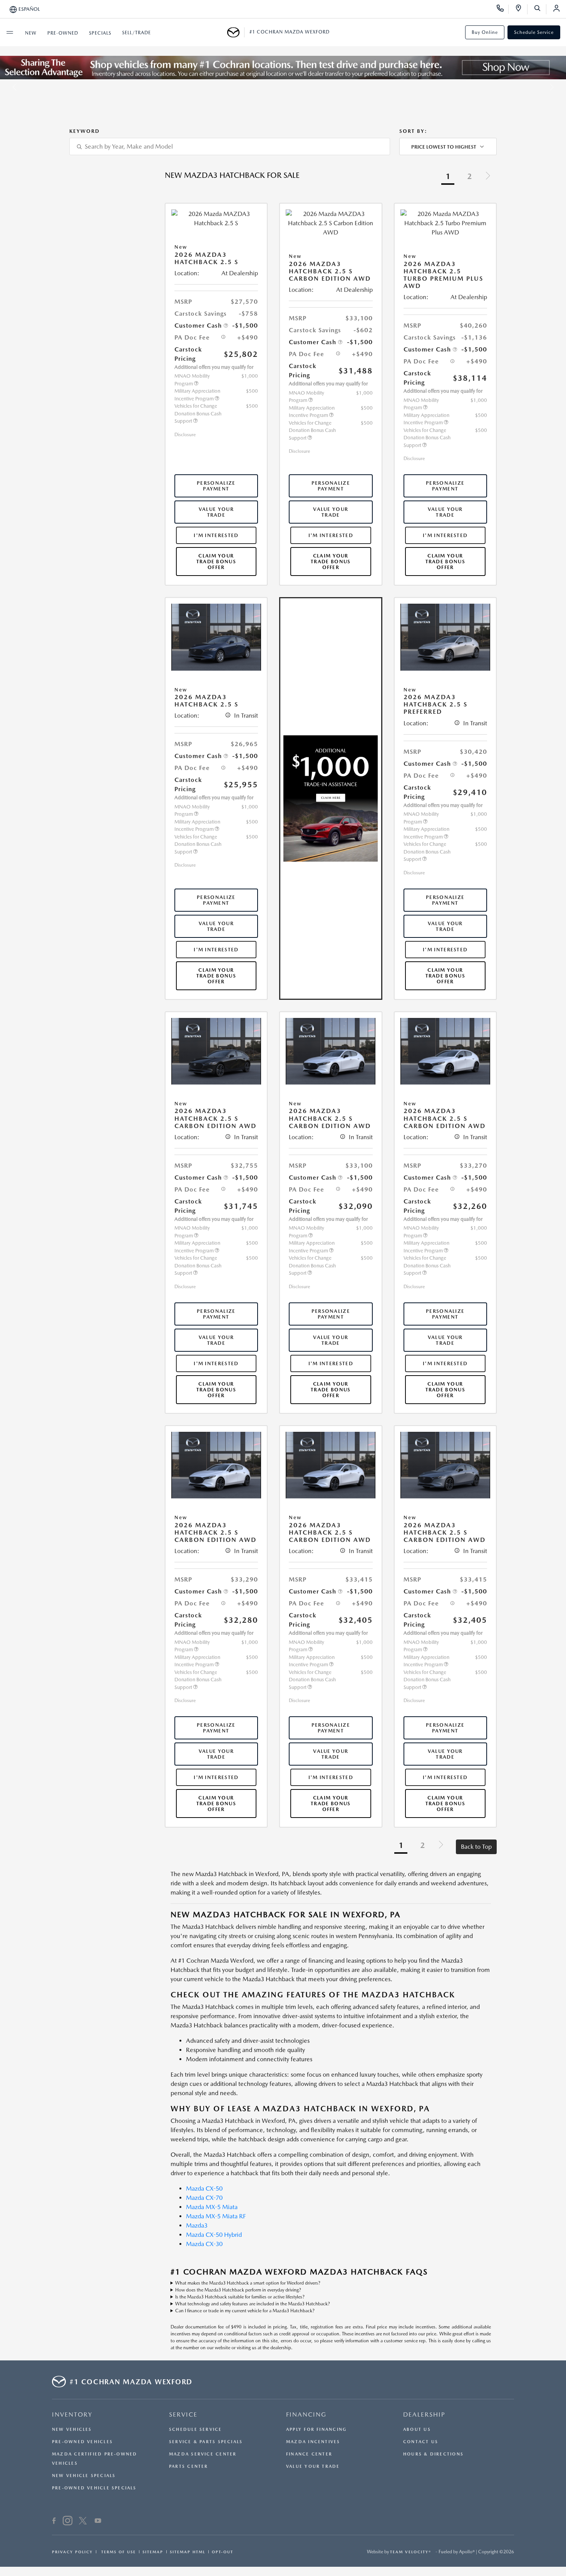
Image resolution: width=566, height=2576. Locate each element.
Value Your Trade (216, 512)
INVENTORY (72, 2414)
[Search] (540, 9)
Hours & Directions (433, 2454)
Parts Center (189, 2466)
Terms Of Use (118, 2552)
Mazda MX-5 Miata (212, 2207)
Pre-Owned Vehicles (82, 2442)
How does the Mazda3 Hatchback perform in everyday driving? (238, 2290)
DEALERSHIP (424, 2414)
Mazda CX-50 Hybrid (214, 2235)
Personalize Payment (216, 486)
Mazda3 (197, 2225)
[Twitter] (83, 2522)
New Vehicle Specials (84, 2476)
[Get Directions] (521, 9)
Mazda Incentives (313, 2442)
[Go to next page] (488, 177)
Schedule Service (534, 32)
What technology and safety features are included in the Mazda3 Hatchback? (253, 2304)
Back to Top (476, 1847)
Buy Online (485, 32)
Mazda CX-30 (204, 2244)
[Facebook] (54, 2522)
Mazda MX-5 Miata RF (216, 2216)
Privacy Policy (72, 2552)
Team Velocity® (411, 2552)
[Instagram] (68, 2522)
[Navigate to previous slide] (6, 87)
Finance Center (309, 2454)
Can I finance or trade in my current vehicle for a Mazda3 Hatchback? (245, 2311)
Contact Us (421, 2442)
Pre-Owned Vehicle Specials (94, 2488)
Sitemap (153, 2552)
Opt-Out (223, 2552)
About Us (417, 2430)
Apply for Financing (316, 2430)
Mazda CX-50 (204, 2189)
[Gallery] (283, 87)
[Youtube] (98, 2522)
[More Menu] (10, 32)
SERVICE (183, 2414)
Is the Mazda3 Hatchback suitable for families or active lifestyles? (240, 2297)
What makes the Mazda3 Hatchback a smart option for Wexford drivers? (248, 2283)
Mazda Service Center (203, 2454)
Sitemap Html (188, 2552)
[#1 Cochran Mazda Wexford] (236, 32)
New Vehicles (72, 2430)
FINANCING (306, 2414)
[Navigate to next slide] (560, 87)
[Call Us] (503, 9)
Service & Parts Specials (206, 2442)
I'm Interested (216, 535)
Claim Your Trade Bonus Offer (216, 562)
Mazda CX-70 (204, 2198)
